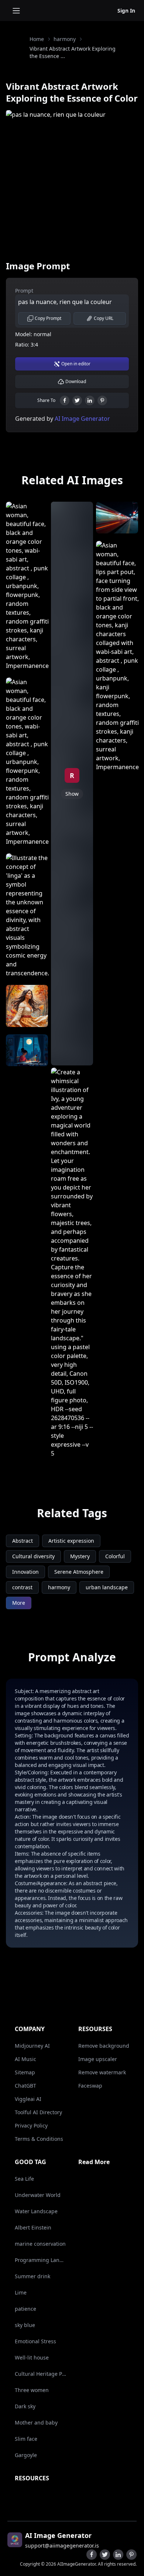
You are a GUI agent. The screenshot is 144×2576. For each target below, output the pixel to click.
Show (72, 794)
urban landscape (107, 1587)
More (19, 1603)
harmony (65, 39)
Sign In (126, 11)
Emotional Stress (35, 2341)
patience (25, 2309)
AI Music (25, 2059)
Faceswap (90, 2086)
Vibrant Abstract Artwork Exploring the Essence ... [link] (73, 52)
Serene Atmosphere (79, 1572)
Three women (32, 2390)
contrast (22, 1587)
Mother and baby (36, 2423)
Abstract (23, 1541)
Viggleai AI (28, 2099)
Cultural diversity (33, 1556)
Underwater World (38, 2195)
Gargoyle (26, 2455)
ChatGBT (25, 2086)
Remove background (104, 2046)
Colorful (115, 1556)
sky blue (25, 2325)
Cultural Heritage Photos (41, 2374)
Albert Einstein (33, 2227)
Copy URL (104, 318)
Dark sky (25, 2406)
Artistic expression (71, 1541)
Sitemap (25, 2072)
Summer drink (32, 2276)
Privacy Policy (31, 2125)
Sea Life (24, 2179)
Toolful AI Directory (38, 2112)
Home (37, 39)
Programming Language (41, 2260)
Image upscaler (98, 2059)
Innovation (25, 1572)
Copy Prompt (48, 318)
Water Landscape (36, 2211)
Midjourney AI (32, 2046)
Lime (21, 2292)
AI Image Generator (82, 419)
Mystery (80, 1556)
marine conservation (40, 2244)
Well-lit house (32, 2357)
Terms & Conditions (39, 2139)
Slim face (26, 2439)
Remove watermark (102, 2072)
